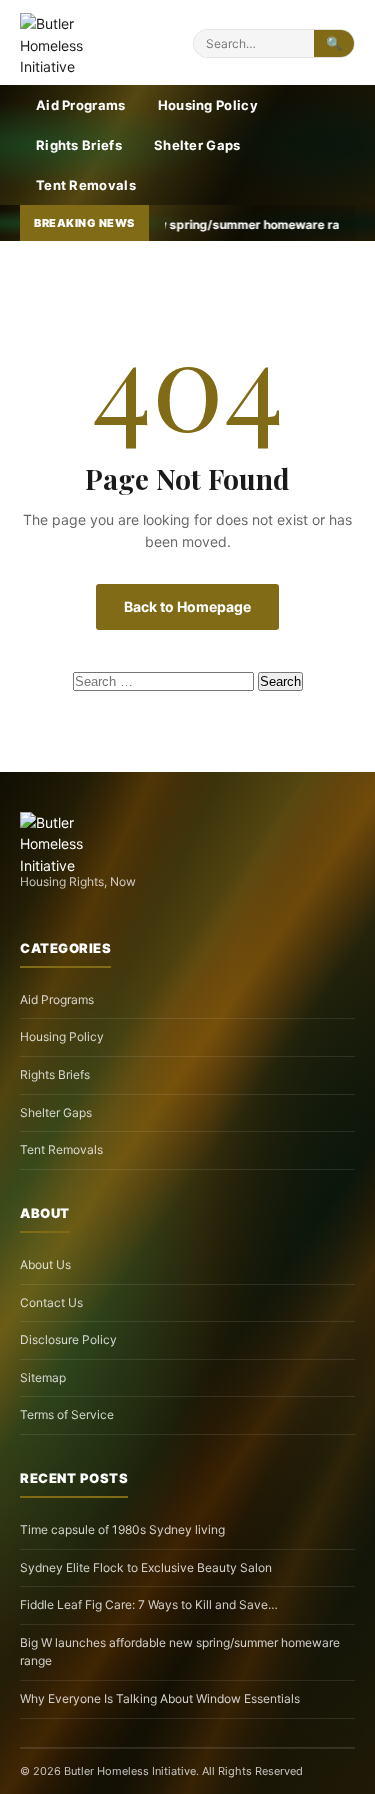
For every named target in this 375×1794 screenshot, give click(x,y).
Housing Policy (208, 105)
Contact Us (51, 1302)
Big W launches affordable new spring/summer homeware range (180, 1652)
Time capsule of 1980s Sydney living (122, 1529)
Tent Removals (86, 185)
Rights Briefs (79, 145)
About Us (45, 1264)
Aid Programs (81, 105)
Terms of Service (67, 1414)
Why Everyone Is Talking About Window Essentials (160, 1698)
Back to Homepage (187, 606)
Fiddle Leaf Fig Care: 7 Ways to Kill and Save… (149, 1604)
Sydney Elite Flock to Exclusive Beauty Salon (146, 1567)
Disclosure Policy (68, 1339)
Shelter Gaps (197, 145)
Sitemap (43, 1377)
